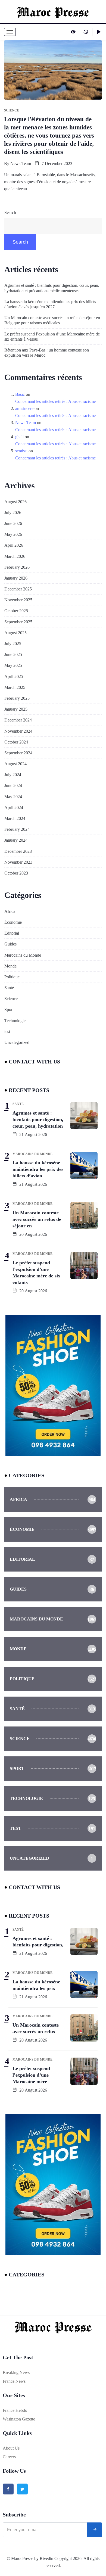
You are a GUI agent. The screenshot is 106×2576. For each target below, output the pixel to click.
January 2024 (16, 840)
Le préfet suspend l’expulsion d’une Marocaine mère (31, 2075)
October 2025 (16, 611)
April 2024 (14, 808)
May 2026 (13, 534)
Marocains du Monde (23, 955)
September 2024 (18, 753)
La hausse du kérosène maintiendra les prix (36, 1985)
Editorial (12, 933)
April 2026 (14, 545)
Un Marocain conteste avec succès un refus (36, 2028)
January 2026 (16, 578)
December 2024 (18, 720)
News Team (21, 164)
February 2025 (17, 698)
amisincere (24, 408)
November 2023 (18, 862)
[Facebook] (8, 2489)
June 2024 (13, 785)
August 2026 (15, 502)
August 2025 (15, 633)
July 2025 (13, 644)
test (7, 1032)
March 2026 (15, 556)
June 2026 (13, 523)
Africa (10, 911)
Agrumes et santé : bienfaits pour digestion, (38, 1942)
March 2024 (15, 818)
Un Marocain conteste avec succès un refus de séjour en (37, 1219)
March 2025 (15, 687)
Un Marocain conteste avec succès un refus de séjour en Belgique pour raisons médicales (52, 320)
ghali (19, 437)
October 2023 (16, 873)
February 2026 (17, 567)
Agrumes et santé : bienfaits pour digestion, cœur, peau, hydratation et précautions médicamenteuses (52, 288)
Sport (9, 1009)
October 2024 (16, 742)
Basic (20, 394)
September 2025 (18, 622)
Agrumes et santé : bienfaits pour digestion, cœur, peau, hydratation (38, 1119)
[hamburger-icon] (10, 32)
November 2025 (18, 600)
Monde (10, 966)
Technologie (15, 1021)
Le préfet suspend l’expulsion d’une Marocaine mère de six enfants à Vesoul (52, 337)
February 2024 (17, 829)
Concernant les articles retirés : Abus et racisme (55, 401)
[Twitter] (22, 2489)
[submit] (95, 2530)
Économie (13, 922)
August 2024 (15, 764)
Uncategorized (17, 1042)
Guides (10, 944)
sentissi (21, 451)
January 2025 (16, 709)
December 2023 (18, 851)
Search (10, 212)
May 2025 (13, 665)
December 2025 (18, 589)
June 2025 (13, 654)
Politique (12, 977)
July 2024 (13, 775)
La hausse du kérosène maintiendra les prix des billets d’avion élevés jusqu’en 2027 (50, 304)
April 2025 (14, 676)
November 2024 (18, 731)
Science (11, 999)
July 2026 (13, 513)
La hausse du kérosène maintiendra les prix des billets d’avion (38, 1169)
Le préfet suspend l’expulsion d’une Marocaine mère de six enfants (36, 1273)
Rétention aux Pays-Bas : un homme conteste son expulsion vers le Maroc (47, 353)
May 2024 (13, 797)
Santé (9, 988)
